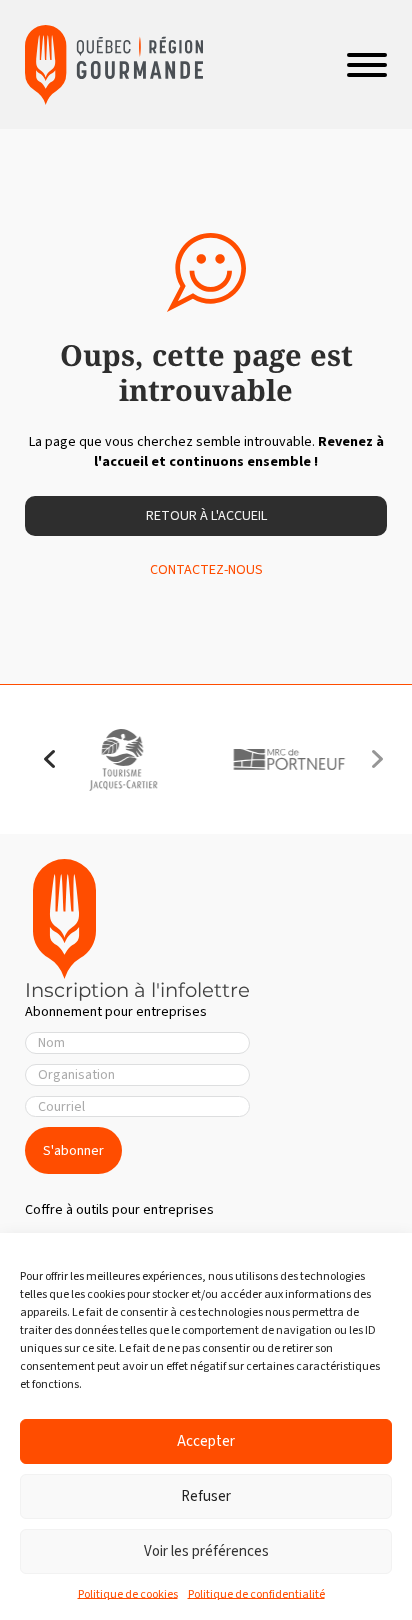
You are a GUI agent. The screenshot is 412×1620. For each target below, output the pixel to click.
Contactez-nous (206, 570)
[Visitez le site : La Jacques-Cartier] (123, 760)
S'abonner (73, 1150)
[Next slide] (377, 760)
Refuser (206, 1496)
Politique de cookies (128, 1594)
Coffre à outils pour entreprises (119, 1209)
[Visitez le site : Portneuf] (289, 760)
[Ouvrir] (367, 65)
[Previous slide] (50, 760)
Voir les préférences (206, 1551)
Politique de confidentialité (256, 1594)
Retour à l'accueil (206, 515)
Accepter (206, 1441)
